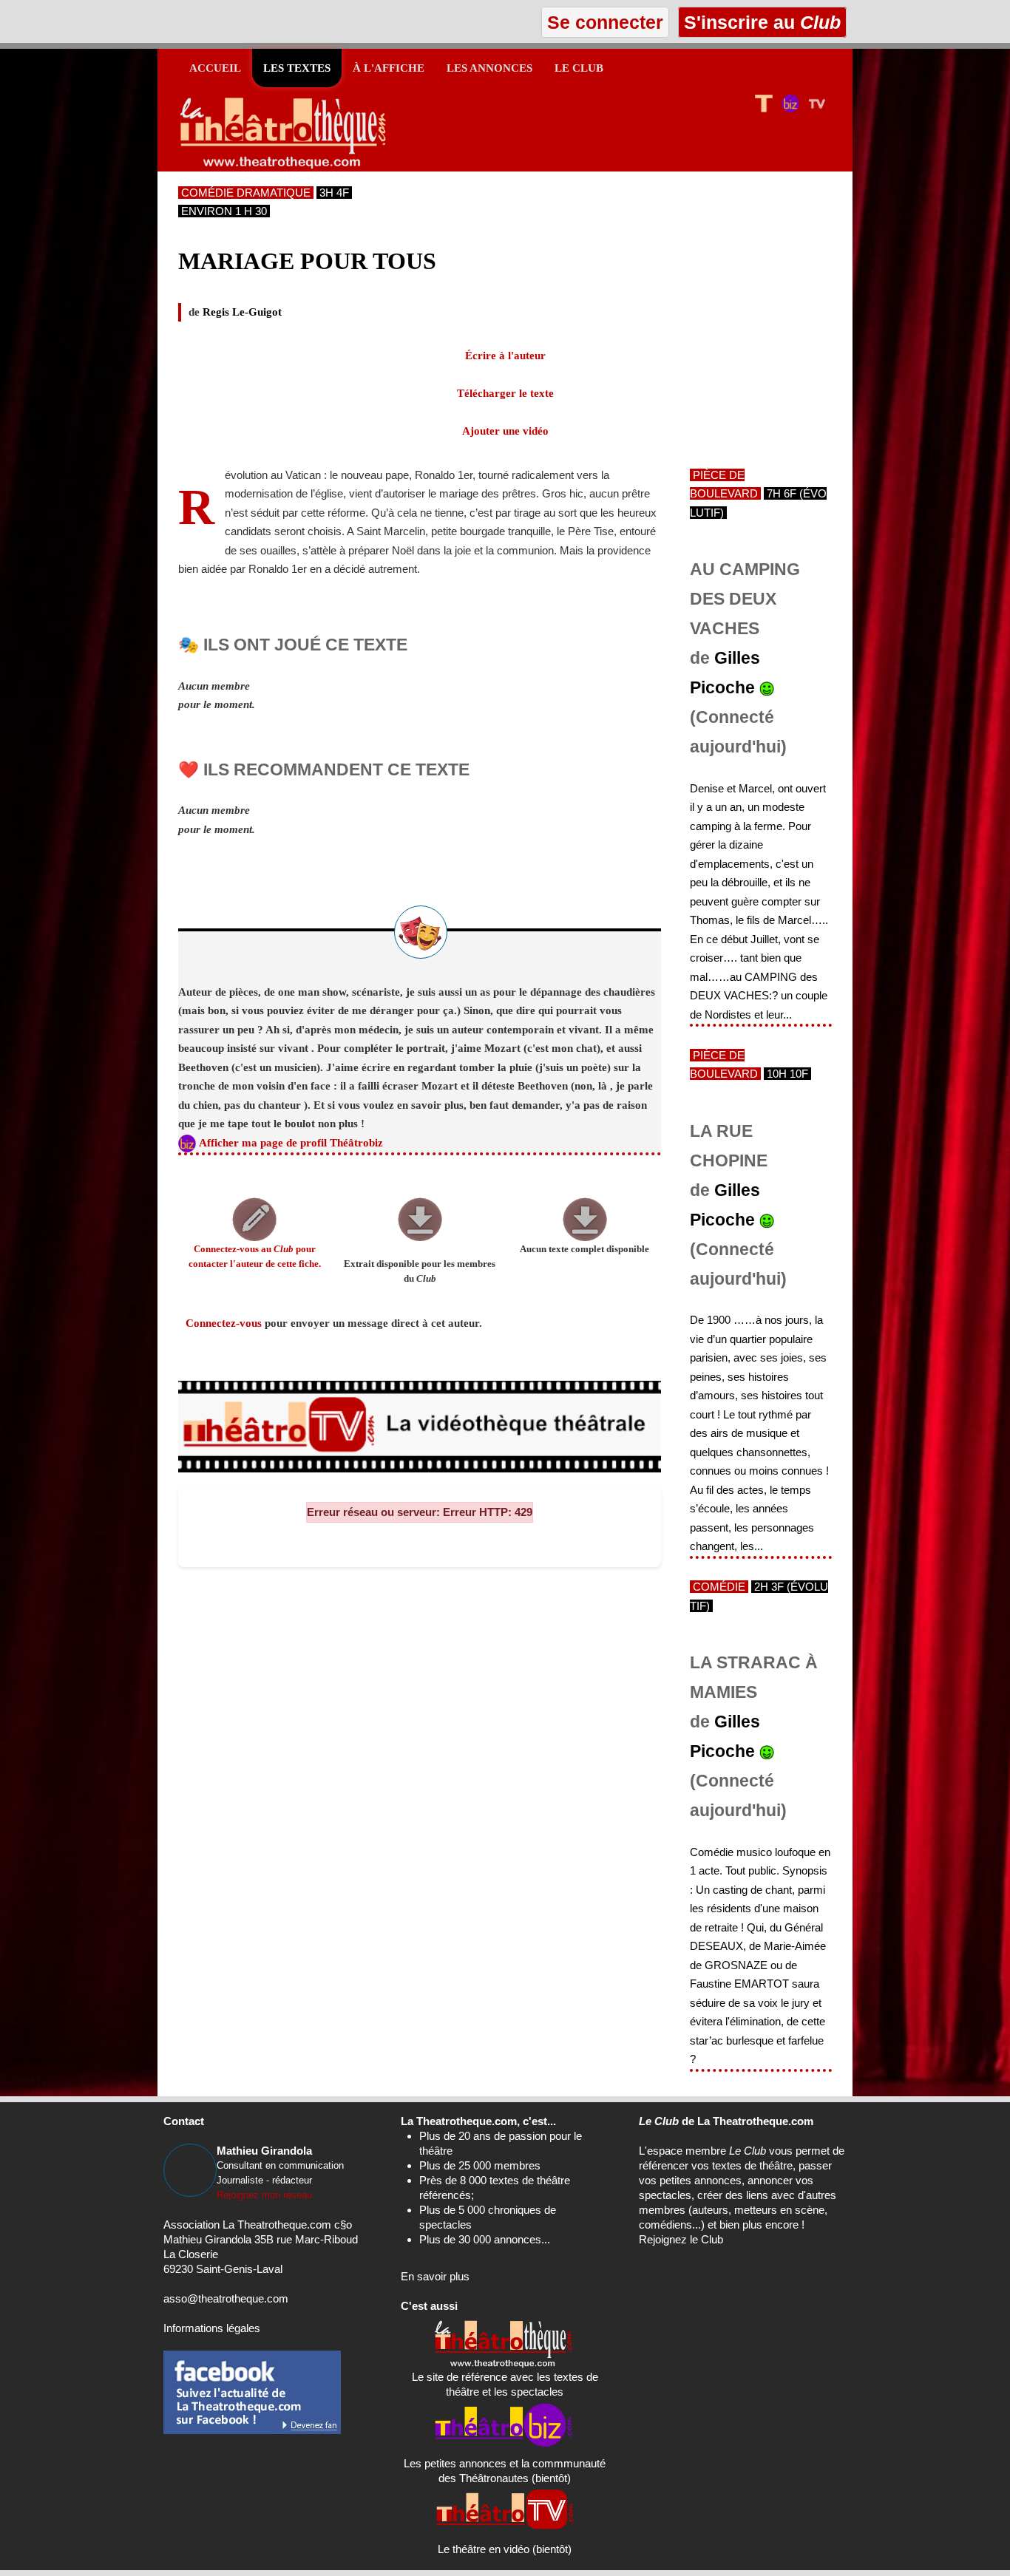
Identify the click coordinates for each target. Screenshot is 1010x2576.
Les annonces (489, 68)
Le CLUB (579, 68)
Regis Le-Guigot (242, 312)
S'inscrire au (760, 22)
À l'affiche (389, 68)
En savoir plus (435, 2276)
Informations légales (212, 2328)
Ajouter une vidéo (505, 431)
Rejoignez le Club (681, 2239)
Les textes (297, 68)
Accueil (215, 68)
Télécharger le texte (505, 393)
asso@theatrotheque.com (226, 2298)
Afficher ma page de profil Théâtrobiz (291, 1143)
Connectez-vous (224, 1323)
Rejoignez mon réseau (264, 2195)
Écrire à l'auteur (505, 356)
